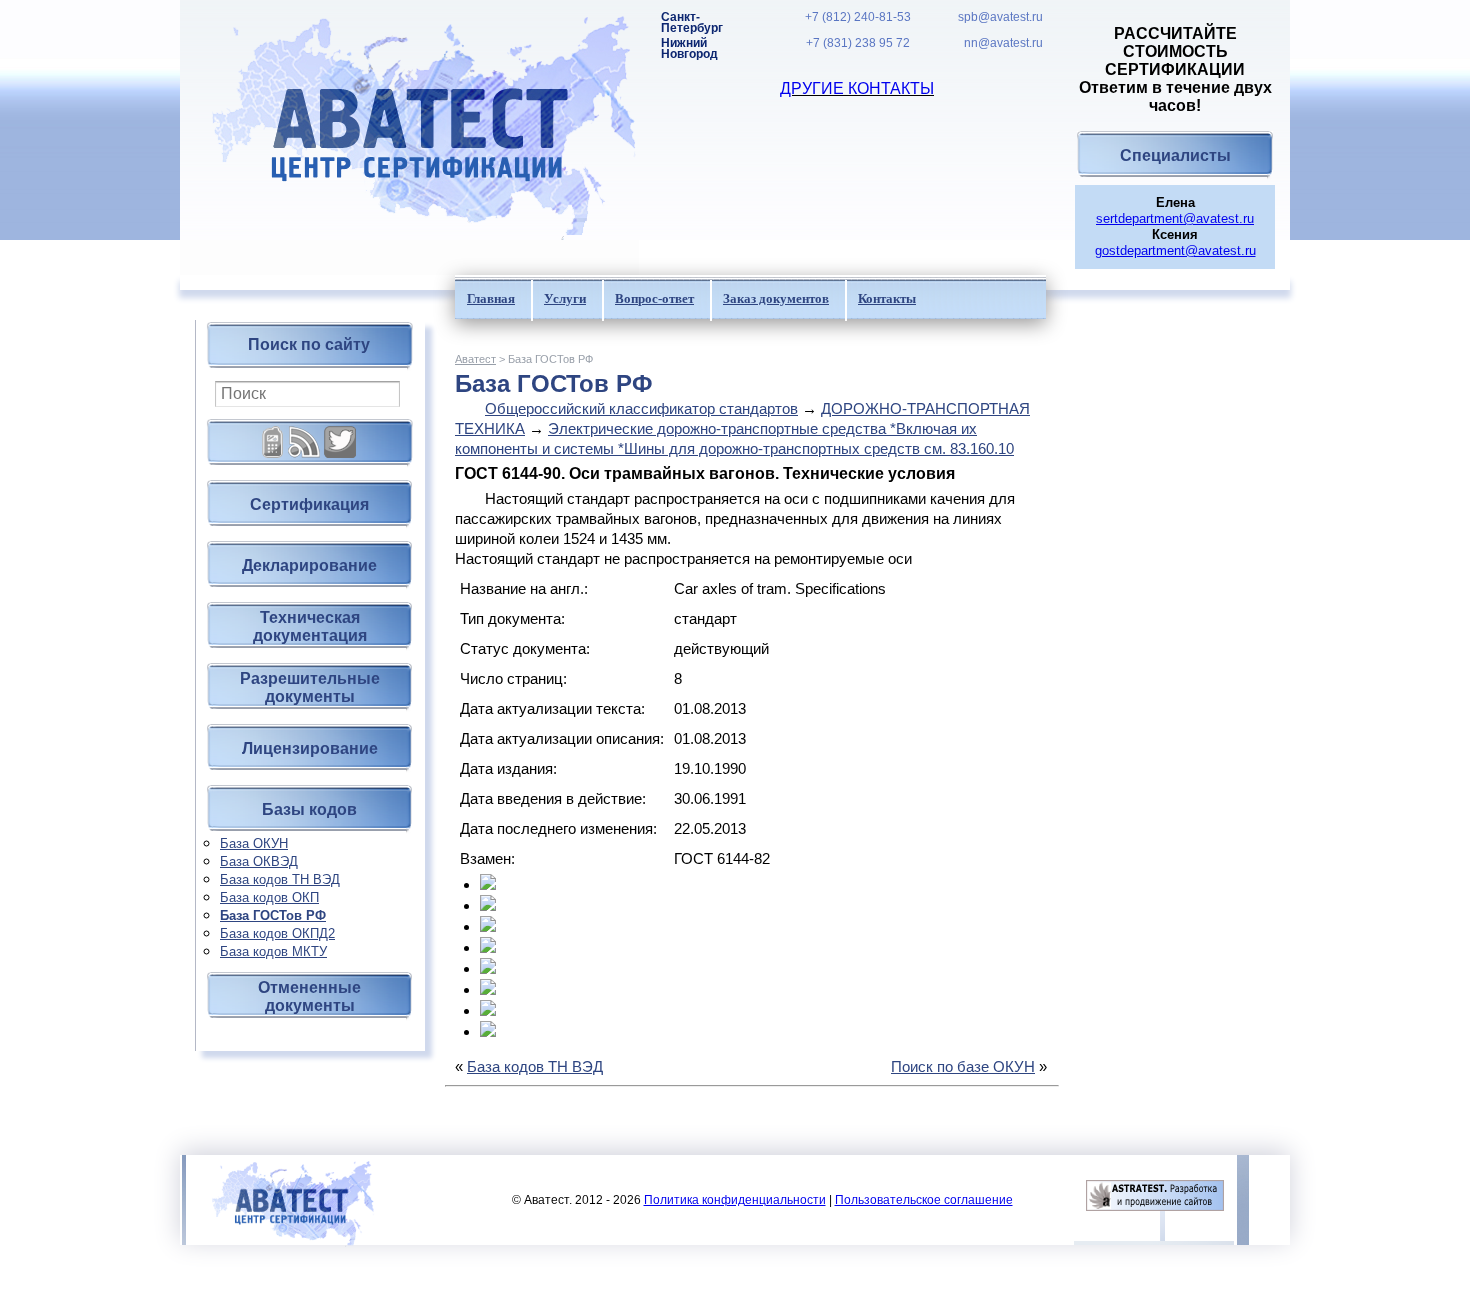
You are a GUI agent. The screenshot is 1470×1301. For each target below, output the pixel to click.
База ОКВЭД (259, 861)
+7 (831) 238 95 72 (858, 43)
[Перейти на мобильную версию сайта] (273, 434)
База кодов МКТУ (273, 951)
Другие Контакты (857, 88)
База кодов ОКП (269, 897)
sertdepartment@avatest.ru (1175, 218)
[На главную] (409, 137)
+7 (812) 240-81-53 (858, 17)
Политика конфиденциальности (735, 1200)
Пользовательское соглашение (924, 1200)
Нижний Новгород (689, 49)
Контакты (887, 298)
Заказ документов (776, 298)
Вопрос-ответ (654, 298)
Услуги (565, 298)
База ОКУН (254, 843)
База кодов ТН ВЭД (280, 879)
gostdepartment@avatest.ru (1175, 250)
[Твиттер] (340, 434)
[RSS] (304, 434)
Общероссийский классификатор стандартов (641, 408)
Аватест (475, 359)
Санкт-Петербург (692, 23)
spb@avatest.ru (1000, 17)
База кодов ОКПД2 (277, 933)
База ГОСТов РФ (273, 915)
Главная (491, 298)
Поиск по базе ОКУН (963, 1066)
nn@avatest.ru (1003, 43)
